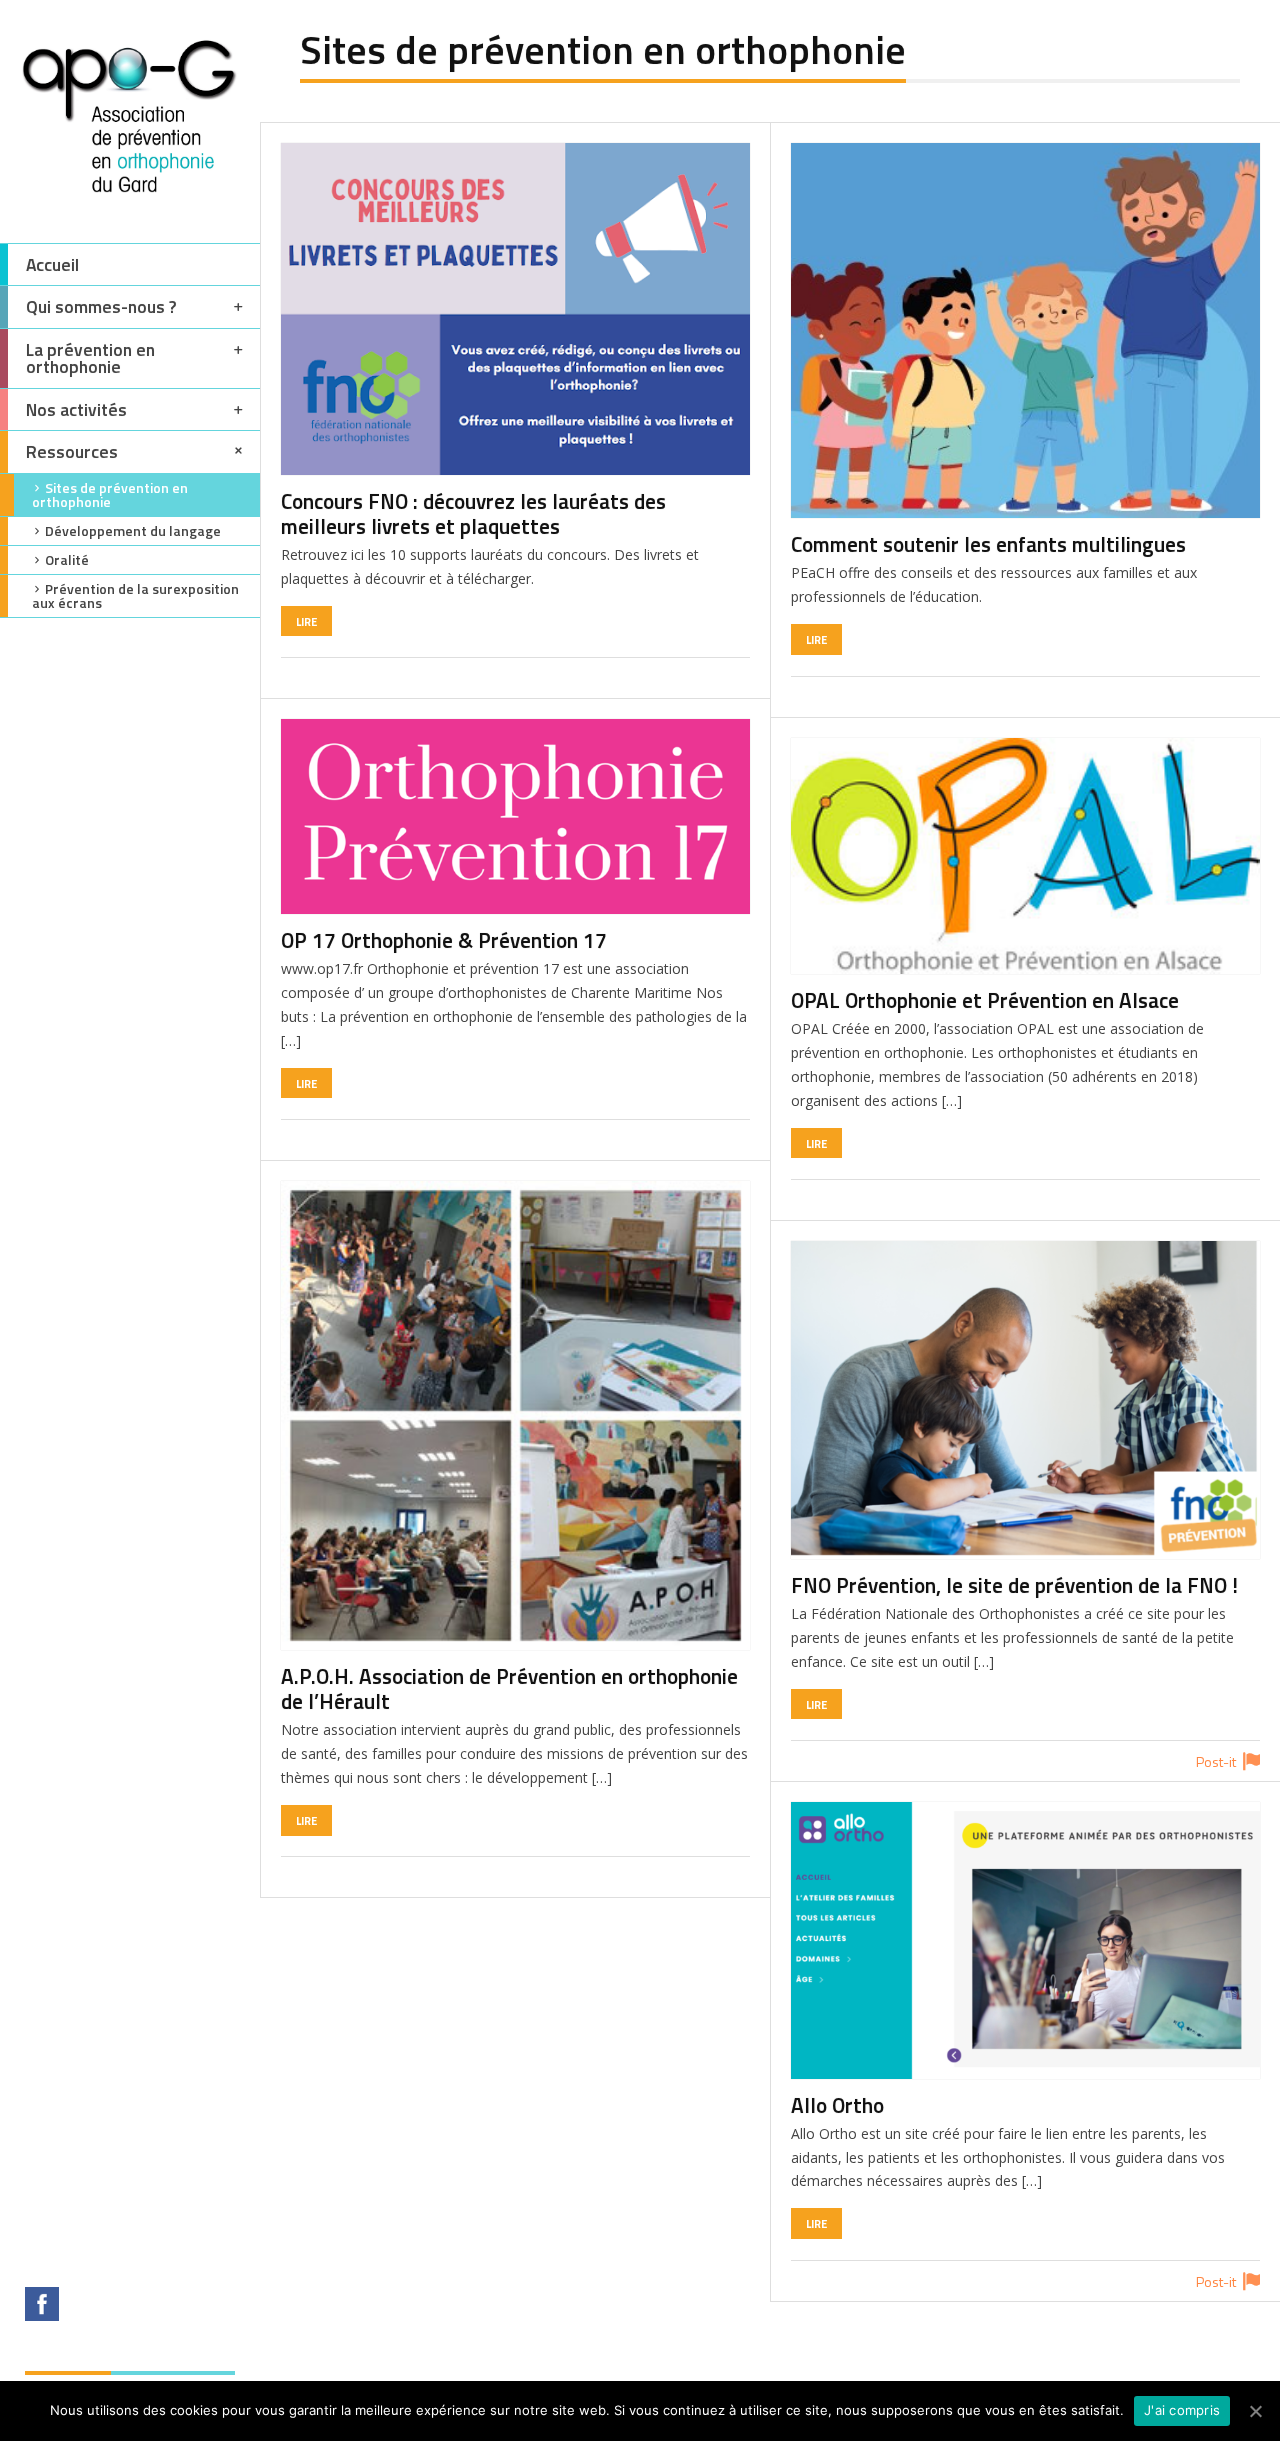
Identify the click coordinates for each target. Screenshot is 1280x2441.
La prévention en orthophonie (90, 358)
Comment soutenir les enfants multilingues (988, 544)
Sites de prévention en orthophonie (110, 494)
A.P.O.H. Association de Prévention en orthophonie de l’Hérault (509, 1688)
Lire (306, 621)
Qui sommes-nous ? (101, 306)
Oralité (67, 559)
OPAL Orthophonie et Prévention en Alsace (985, 1000)
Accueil (52, 264)
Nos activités (76, 409)
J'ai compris (1182, 2410)
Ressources (72, 451)
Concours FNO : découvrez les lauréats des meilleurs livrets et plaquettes (473, 513)
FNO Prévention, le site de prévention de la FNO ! (1014, 1585)
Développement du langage (133, 530)
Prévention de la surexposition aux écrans (135, 595)
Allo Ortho (837, 2105)
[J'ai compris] (1255, 2411)
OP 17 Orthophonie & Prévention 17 (444, 940)
